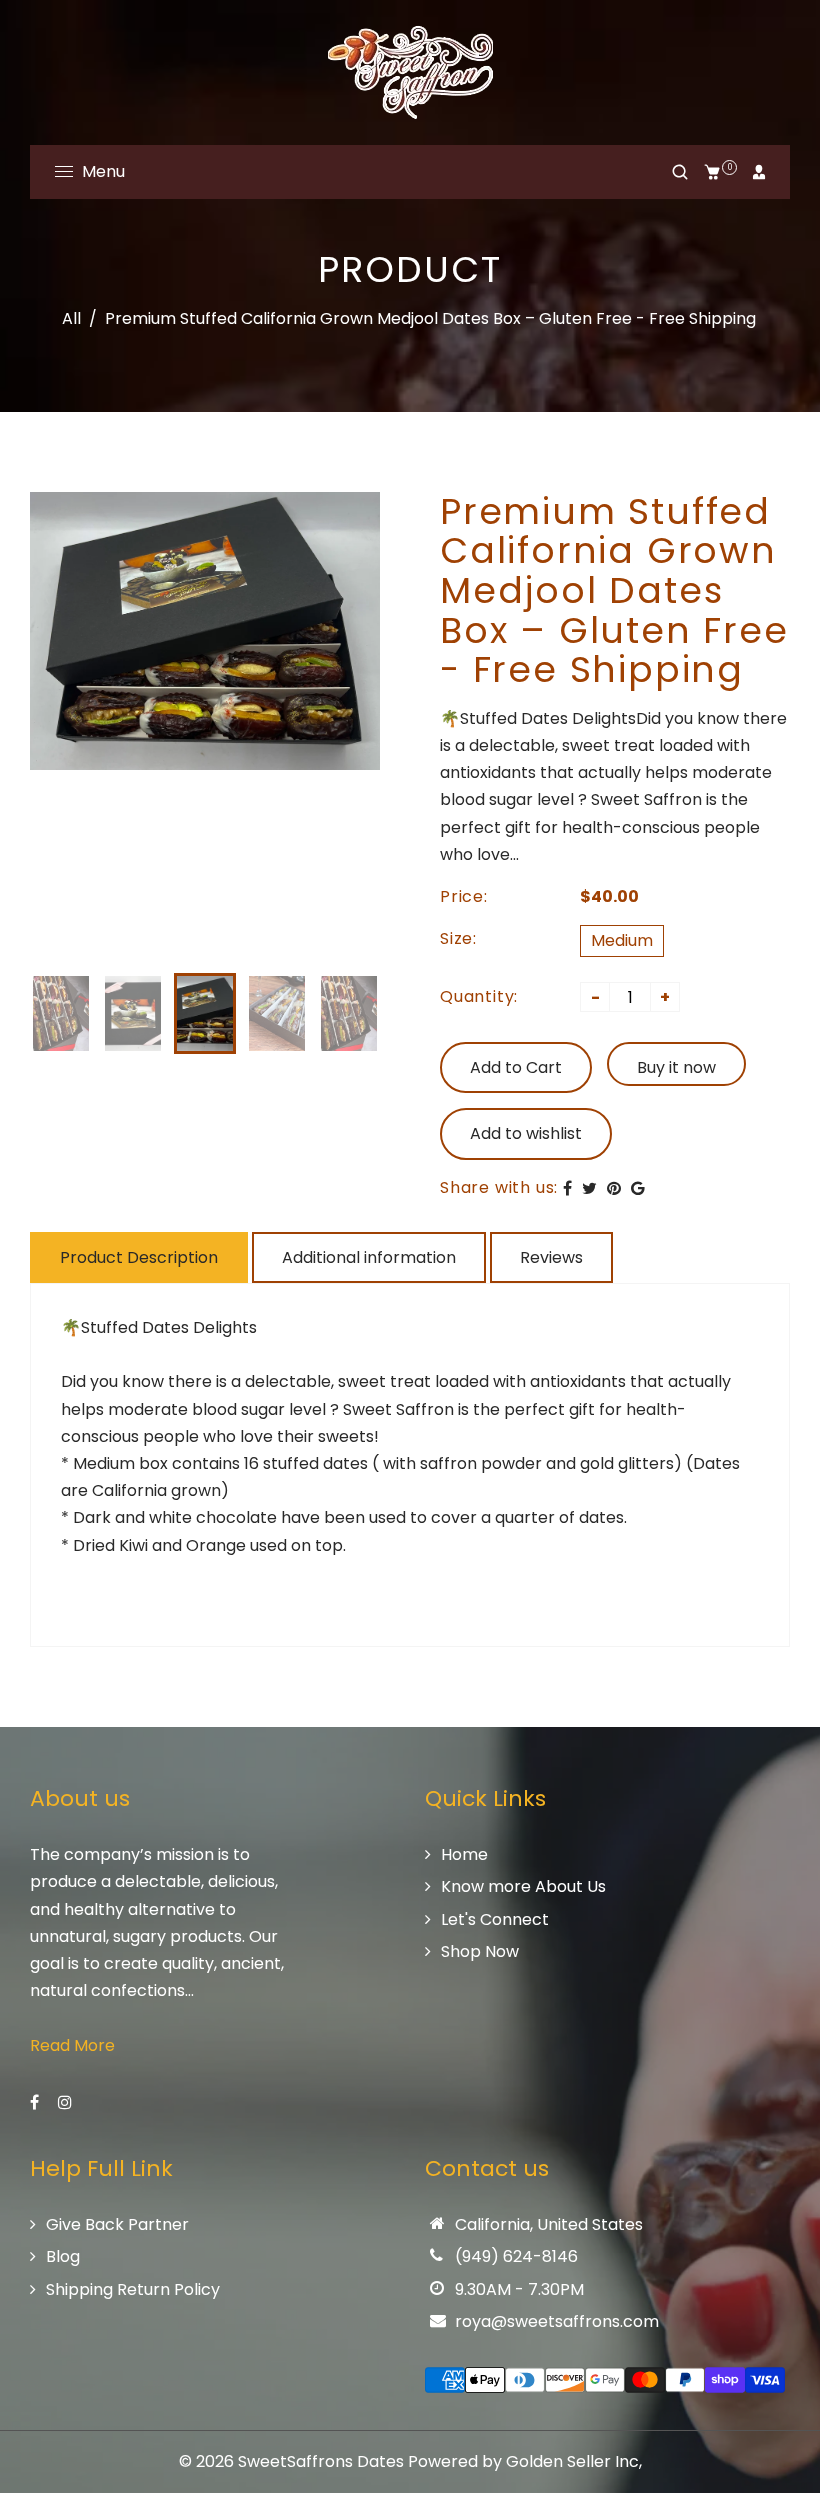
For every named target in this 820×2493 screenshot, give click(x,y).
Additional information (369, 1257)
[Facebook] (36, 2102)
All (71, 318)
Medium (622, 940)
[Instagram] (67, 2102)
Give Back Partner (117, 2224)
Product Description (139, 1257)
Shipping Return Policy (133, 2289)
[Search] (680, 172)
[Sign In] (759, 172)
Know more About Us (523, 1886)
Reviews (551, 1257)
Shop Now (480, 1951)
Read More (72, 2045)
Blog (63, 2256)
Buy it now (676, 1067)
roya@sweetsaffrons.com (557, 2321)
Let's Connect (495, 1919)
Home (464, 1854)
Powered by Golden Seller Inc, (525, 2461)
